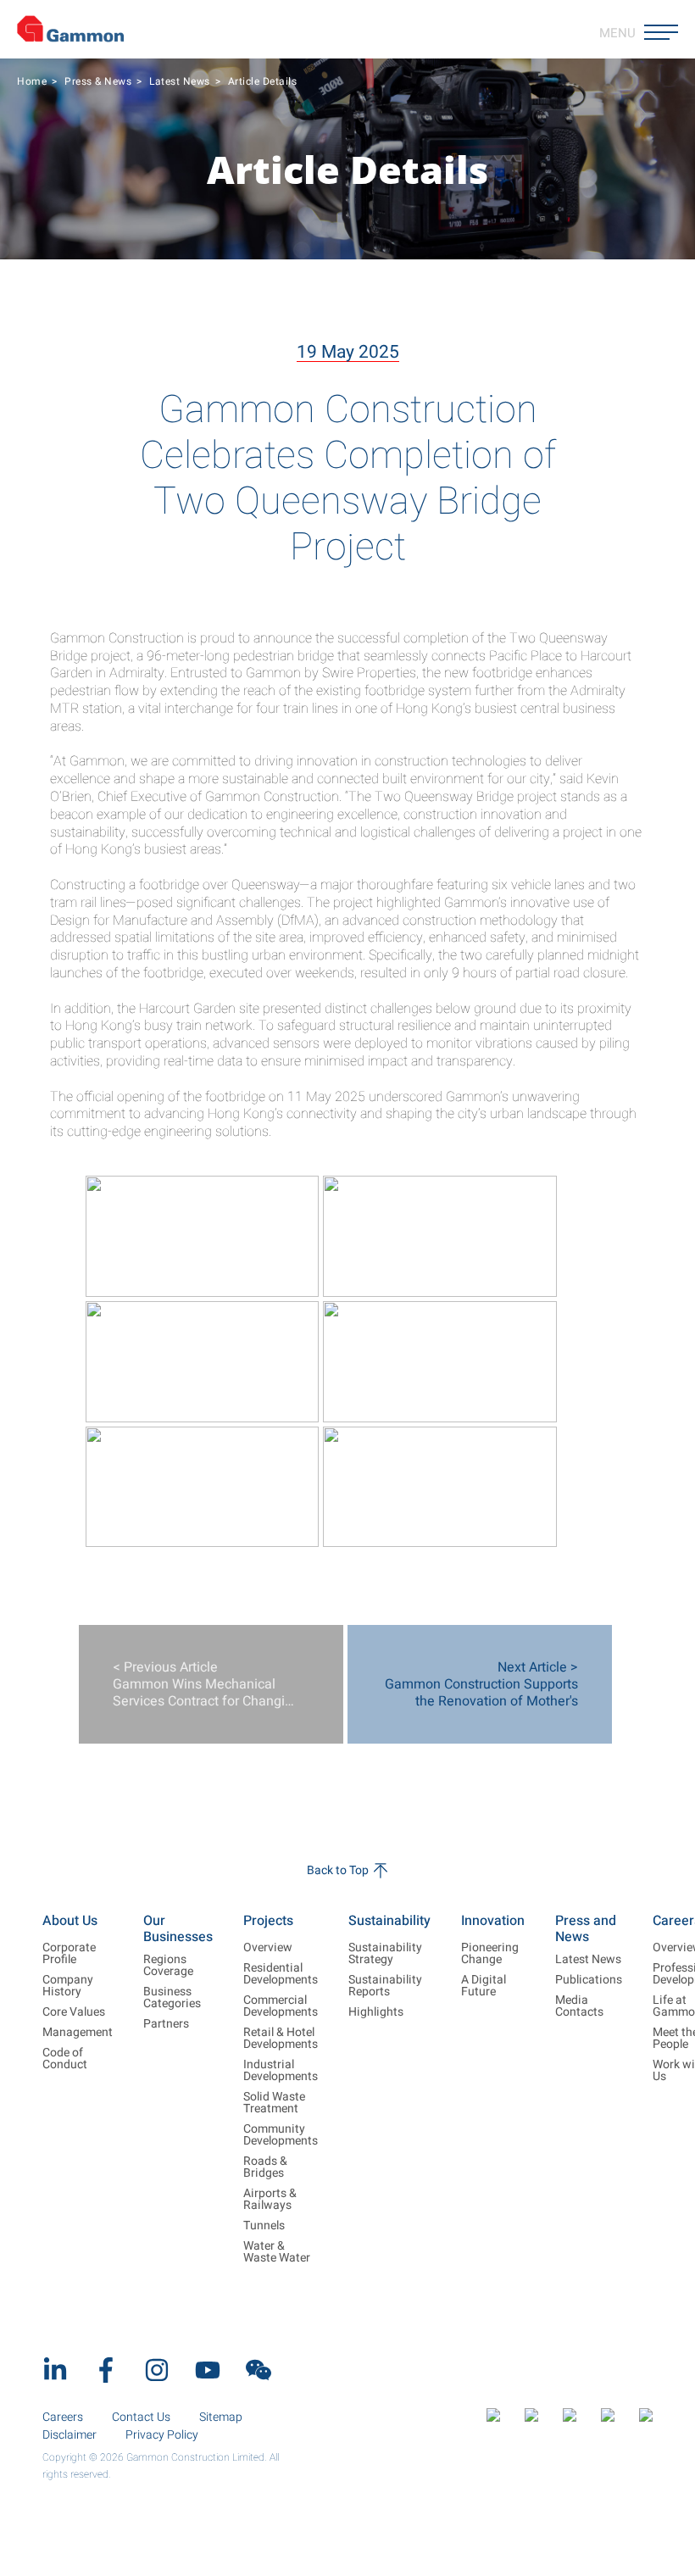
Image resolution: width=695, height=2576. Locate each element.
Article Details (263, 81)
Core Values (74, 2012)
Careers (63, 2417)
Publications (589, 1980)
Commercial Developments (281, 2006)
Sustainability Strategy (385, 1954)
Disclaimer (69, 2435)
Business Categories (172, 1998)
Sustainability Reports (385, 1986)
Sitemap (221, 2417)
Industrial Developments (281, 2071)
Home (32, 81)
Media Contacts (579, 2006)
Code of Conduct (65, 2059)
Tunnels (264, 2226)
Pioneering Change (490, 1954)
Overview (268, 1948)
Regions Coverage (168, 1966)
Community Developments (281, 2135)
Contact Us (141, 2417)
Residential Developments (281, 1974)
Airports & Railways (270, 2200)
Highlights (376, 2012)
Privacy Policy (162, 2435)
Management (78, 2033)
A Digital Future (484, 1986)
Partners (166, 2024)
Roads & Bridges (265, 2167)
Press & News (98, 81)
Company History (68, 1986)
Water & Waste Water (277, 2252)
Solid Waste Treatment (274, 2103)
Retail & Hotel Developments (281, 2039)
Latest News (180, 81)
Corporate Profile (69, 1954)
